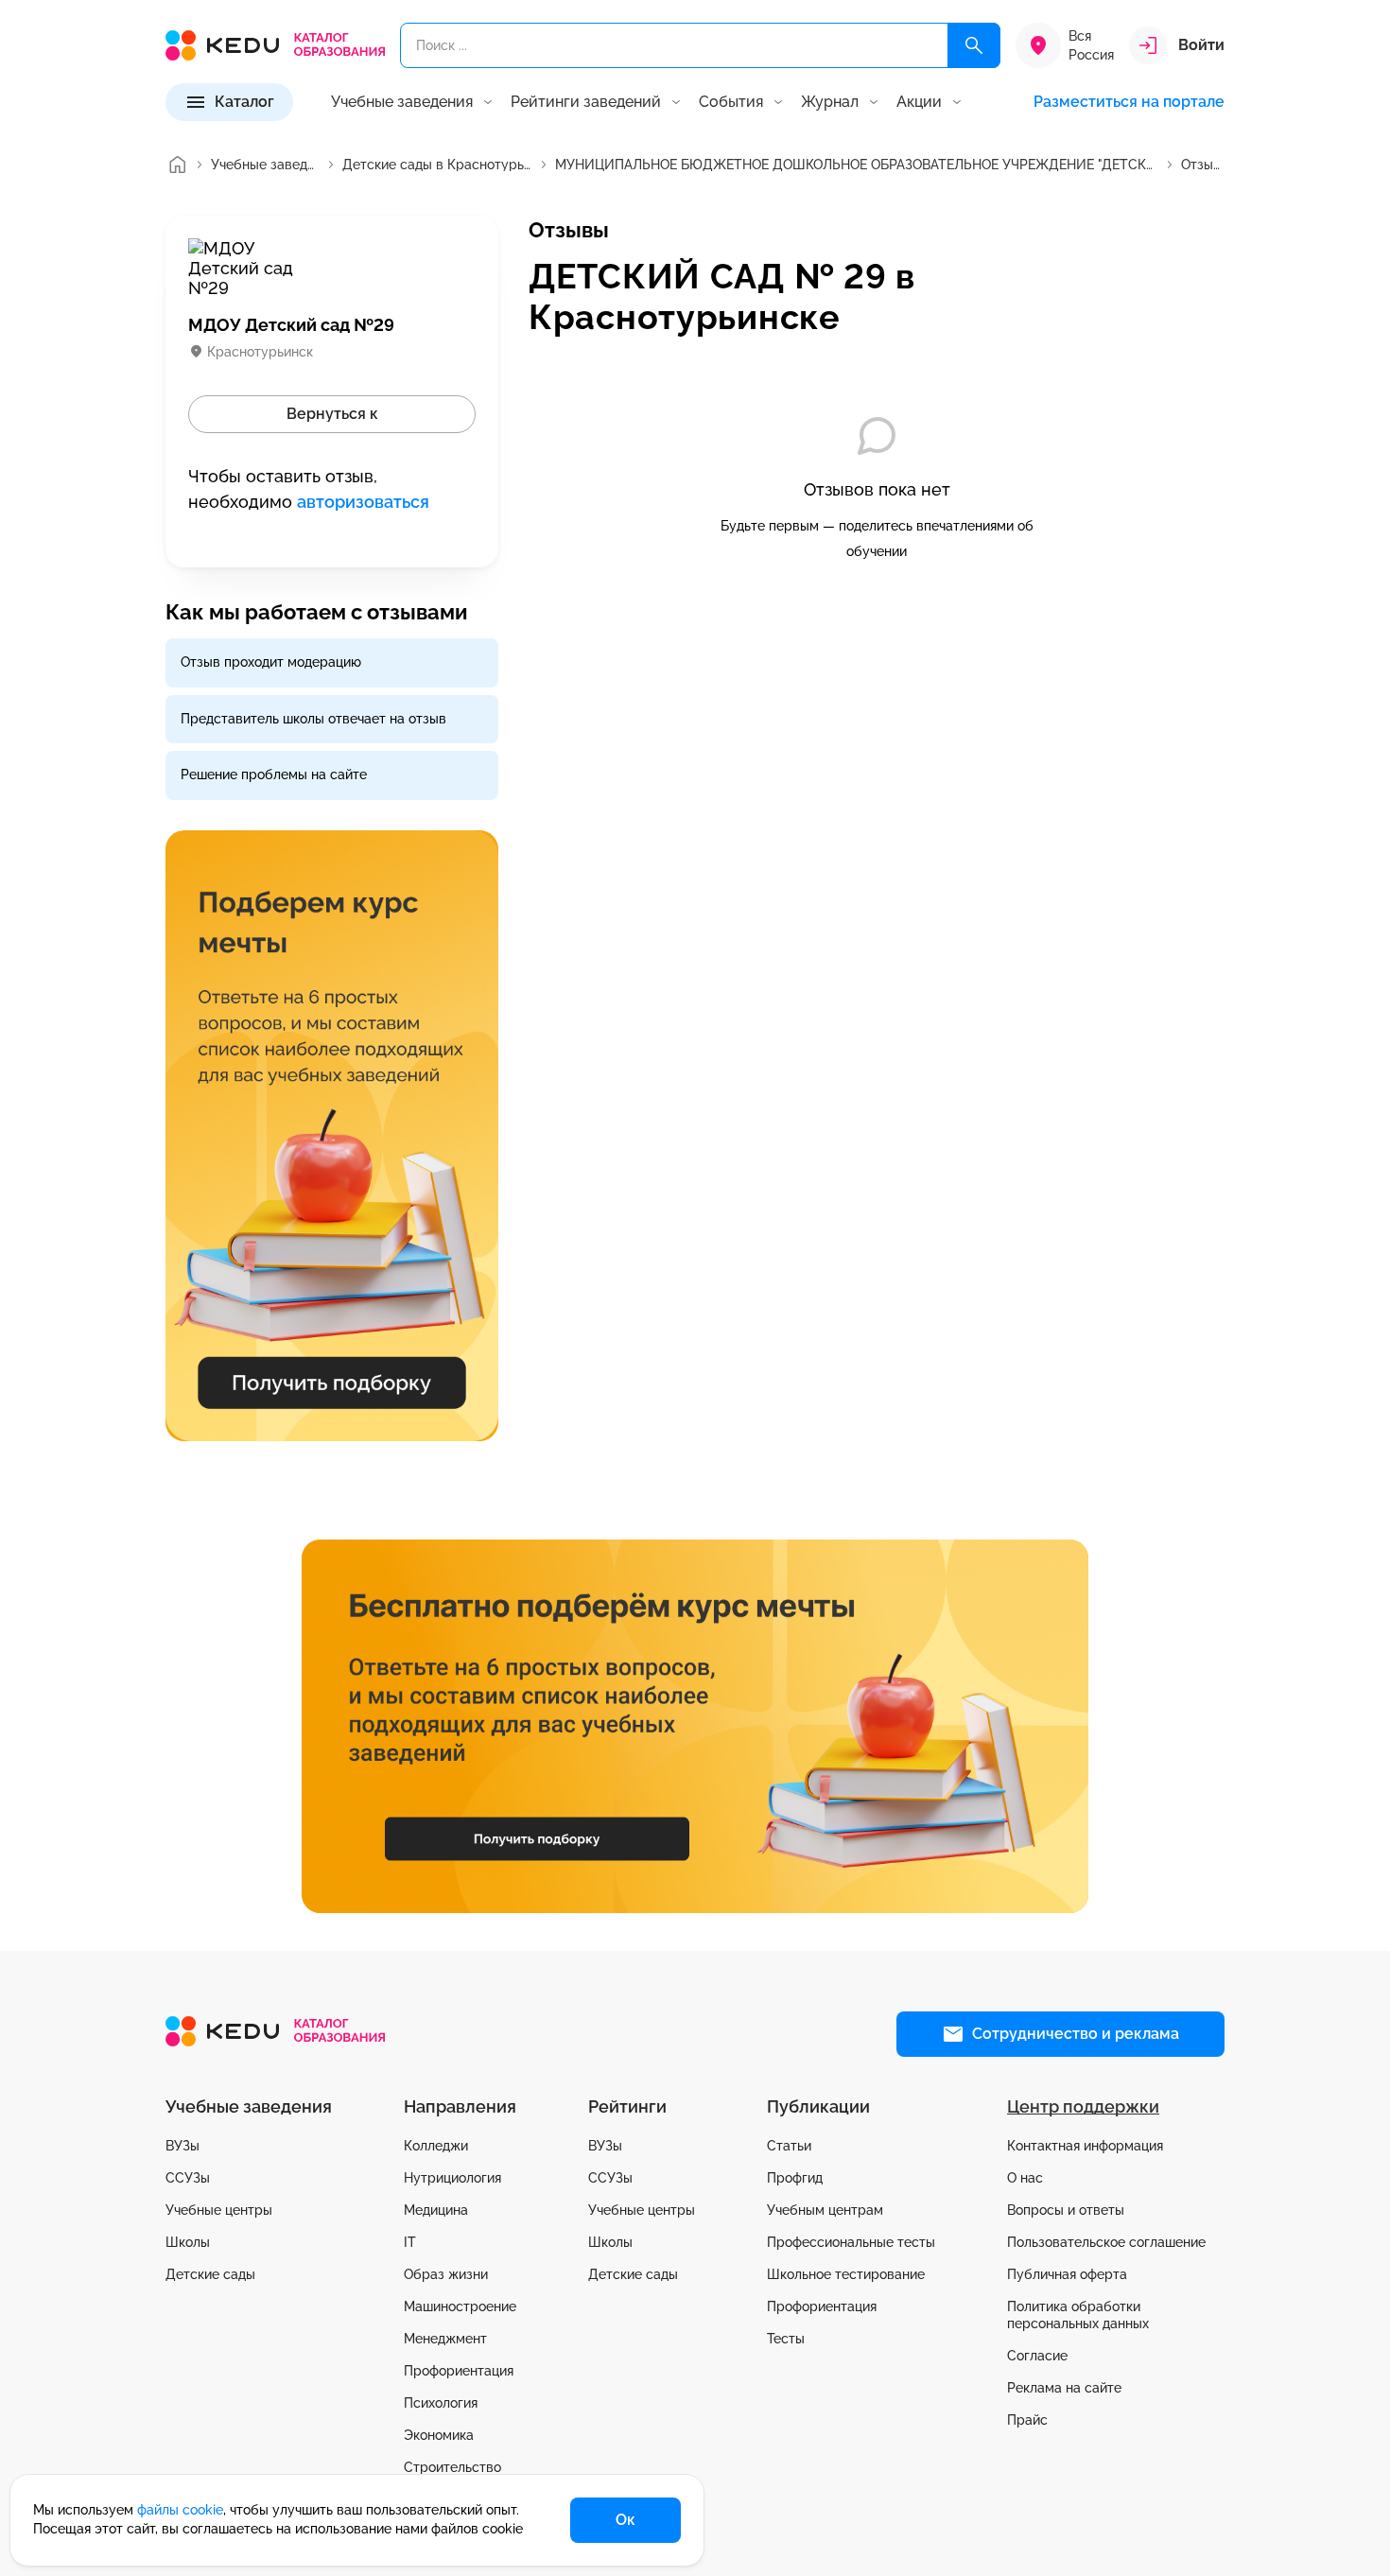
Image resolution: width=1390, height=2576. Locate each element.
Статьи (789, 2146)
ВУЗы (182, 2146)
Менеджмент (445, 2339)
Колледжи (436, 2146)
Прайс (1027, 2420)
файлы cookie (180, 2510)
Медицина (436, 2210)
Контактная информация (1085, 2146)
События (731, 102)
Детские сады (210, 2274)
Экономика (439, 2435)
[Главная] (177, 165)
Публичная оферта (1067, 2274)
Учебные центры (219, 2210)
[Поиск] (974, 45)
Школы (188, 2242)
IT (410, 2242)
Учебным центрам (825, 2210)
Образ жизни (446, 2274)
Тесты (786, 2339)
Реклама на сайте (1064, 2388)
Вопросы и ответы (1066, 2210)
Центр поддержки (1083, 2106)
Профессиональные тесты (851, 2242)
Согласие (1037, 2356)
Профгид (795, 2178)
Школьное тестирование (846, 2274)
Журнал (830, 102)
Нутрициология (452, 2178)
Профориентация (459, 2371)
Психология (441, 2403)
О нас (1025, 2178)
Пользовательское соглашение (1106, 2242)
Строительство (452, 2467)
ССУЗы (188, 2178)
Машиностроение (460, 2306)
